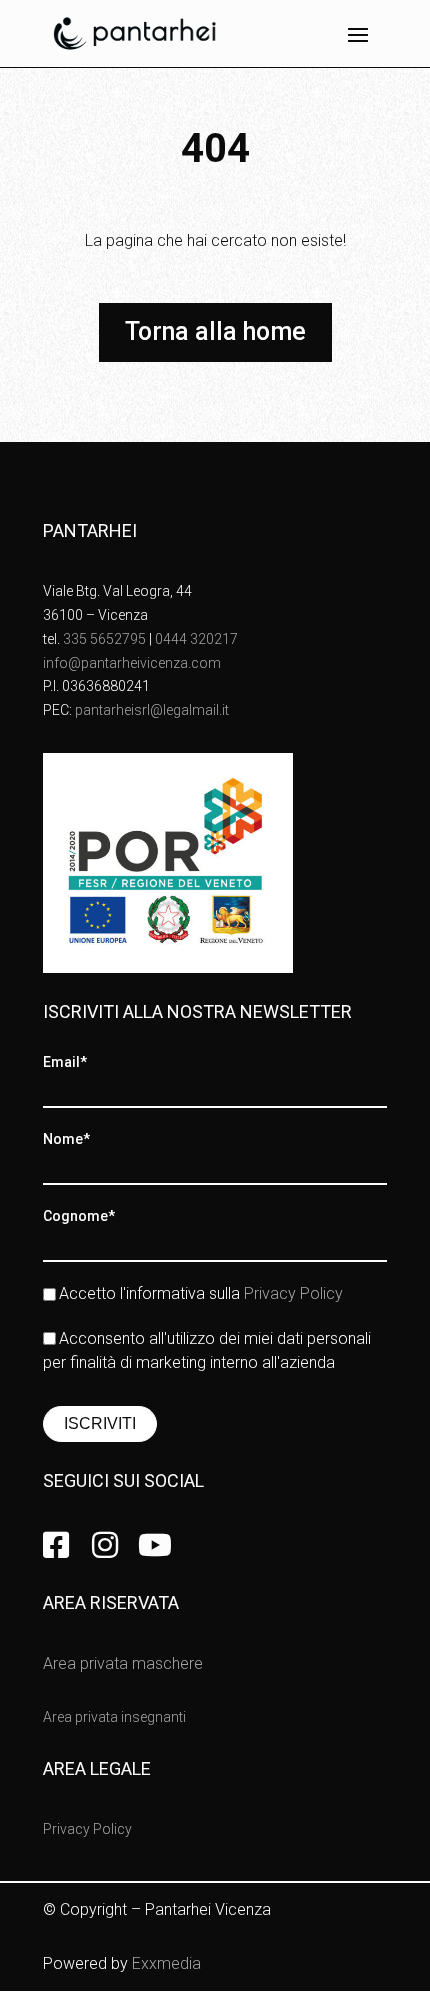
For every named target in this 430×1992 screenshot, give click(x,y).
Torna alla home (215, 331)
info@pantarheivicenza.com (132, 663)
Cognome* (79, 1216)
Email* (65, 1062)
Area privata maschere (123, 1663)
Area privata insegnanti (114, 1717)
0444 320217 (196, 639)
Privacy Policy (293, 1293)
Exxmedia (166, 1963)
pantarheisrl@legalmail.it (152, 710)
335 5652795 (104, 639)
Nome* (66, 1139)
